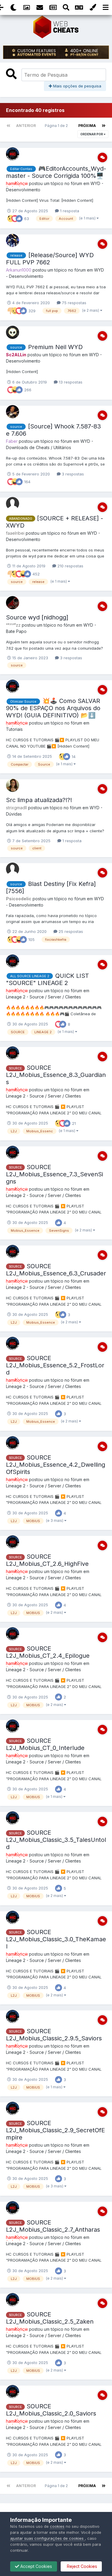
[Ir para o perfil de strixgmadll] (13, 785)
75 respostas (73, 303)
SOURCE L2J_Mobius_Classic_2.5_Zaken (50, 2318)
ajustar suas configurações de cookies (47, 2538)
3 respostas (72, 474)
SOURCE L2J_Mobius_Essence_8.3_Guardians (56, 1075)
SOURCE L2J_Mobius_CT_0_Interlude (45, 1744)
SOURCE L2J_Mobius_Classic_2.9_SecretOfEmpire (55, 2130)
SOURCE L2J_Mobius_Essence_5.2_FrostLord (55, 1365)
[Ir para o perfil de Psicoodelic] (13, 869)
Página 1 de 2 (57, 126)
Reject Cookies (81, 2566)
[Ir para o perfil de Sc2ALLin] (13, 332)
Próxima (87, 126)
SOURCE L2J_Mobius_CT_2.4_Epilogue (48, 1652)
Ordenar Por (92, 134)
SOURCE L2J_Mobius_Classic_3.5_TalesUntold (56, 1840)
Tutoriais (14, 729)
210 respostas (70, 566)
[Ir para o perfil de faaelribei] (13, 504)
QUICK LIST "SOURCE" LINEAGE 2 (47, 979)
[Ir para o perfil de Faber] (13, 412)
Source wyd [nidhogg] (37, 617)
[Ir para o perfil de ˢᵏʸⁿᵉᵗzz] (13, 603)
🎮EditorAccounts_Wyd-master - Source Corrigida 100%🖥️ (56, 172)
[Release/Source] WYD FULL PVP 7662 (50, 259)
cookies (57, 2526)
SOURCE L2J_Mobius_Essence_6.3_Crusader (56, 1270)
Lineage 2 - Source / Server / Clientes (43, 997)
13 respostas (70, 382)
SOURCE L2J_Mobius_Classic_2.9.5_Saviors (54, 2035)
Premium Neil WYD (55, 347)
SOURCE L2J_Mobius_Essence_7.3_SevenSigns (55, 1174)
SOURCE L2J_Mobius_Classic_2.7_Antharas (53, 2226)
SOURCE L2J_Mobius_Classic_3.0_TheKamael (56, 1939)
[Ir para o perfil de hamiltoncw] (13, 154)
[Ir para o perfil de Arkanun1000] (13, 240)
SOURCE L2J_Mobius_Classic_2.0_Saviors (51, 2410)
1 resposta (69, 211)
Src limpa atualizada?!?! (39, 800)
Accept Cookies (36, 2566)
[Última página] (104, 126)
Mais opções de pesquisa (77, 86)
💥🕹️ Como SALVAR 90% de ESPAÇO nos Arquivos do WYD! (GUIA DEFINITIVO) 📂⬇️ (53, 708)
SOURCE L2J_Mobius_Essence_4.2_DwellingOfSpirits (56, 1465)
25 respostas (70, 931)
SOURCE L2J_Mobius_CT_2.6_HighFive (47, 1560)
